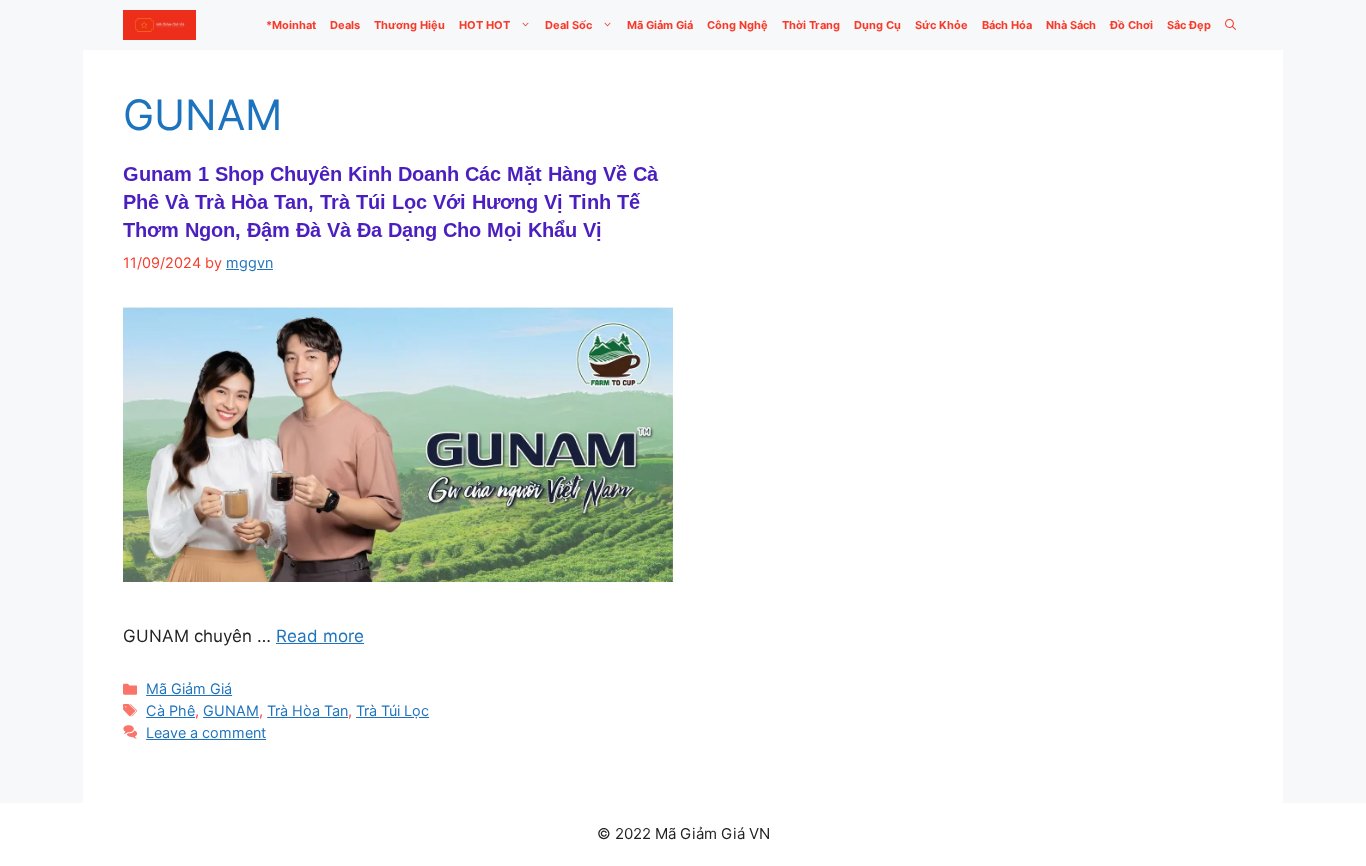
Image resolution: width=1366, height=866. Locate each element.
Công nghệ (737, 25)
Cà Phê (170, 710)
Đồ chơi (1131, 25)
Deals (345, 25)
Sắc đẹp (1189, 25)
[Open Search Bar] (1230, 25)
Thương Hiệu (409, 25)
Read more (320, 636)
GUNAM (231, 710)
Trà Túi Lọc (392, 710)
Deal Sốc (568, 25)
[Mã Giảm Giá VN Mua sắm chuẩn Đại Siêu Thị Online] (159, 25)
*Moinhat (291, 25)
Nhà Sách (1071, 25)
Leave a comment (206, 732)
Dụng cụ (877, 25)
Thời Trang (811, 25)
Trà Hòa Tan (307, 710)
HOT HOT (484, 25)
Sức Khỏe (941, 25)
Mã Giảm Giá (660, 25)
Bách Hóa (1007, 25)
